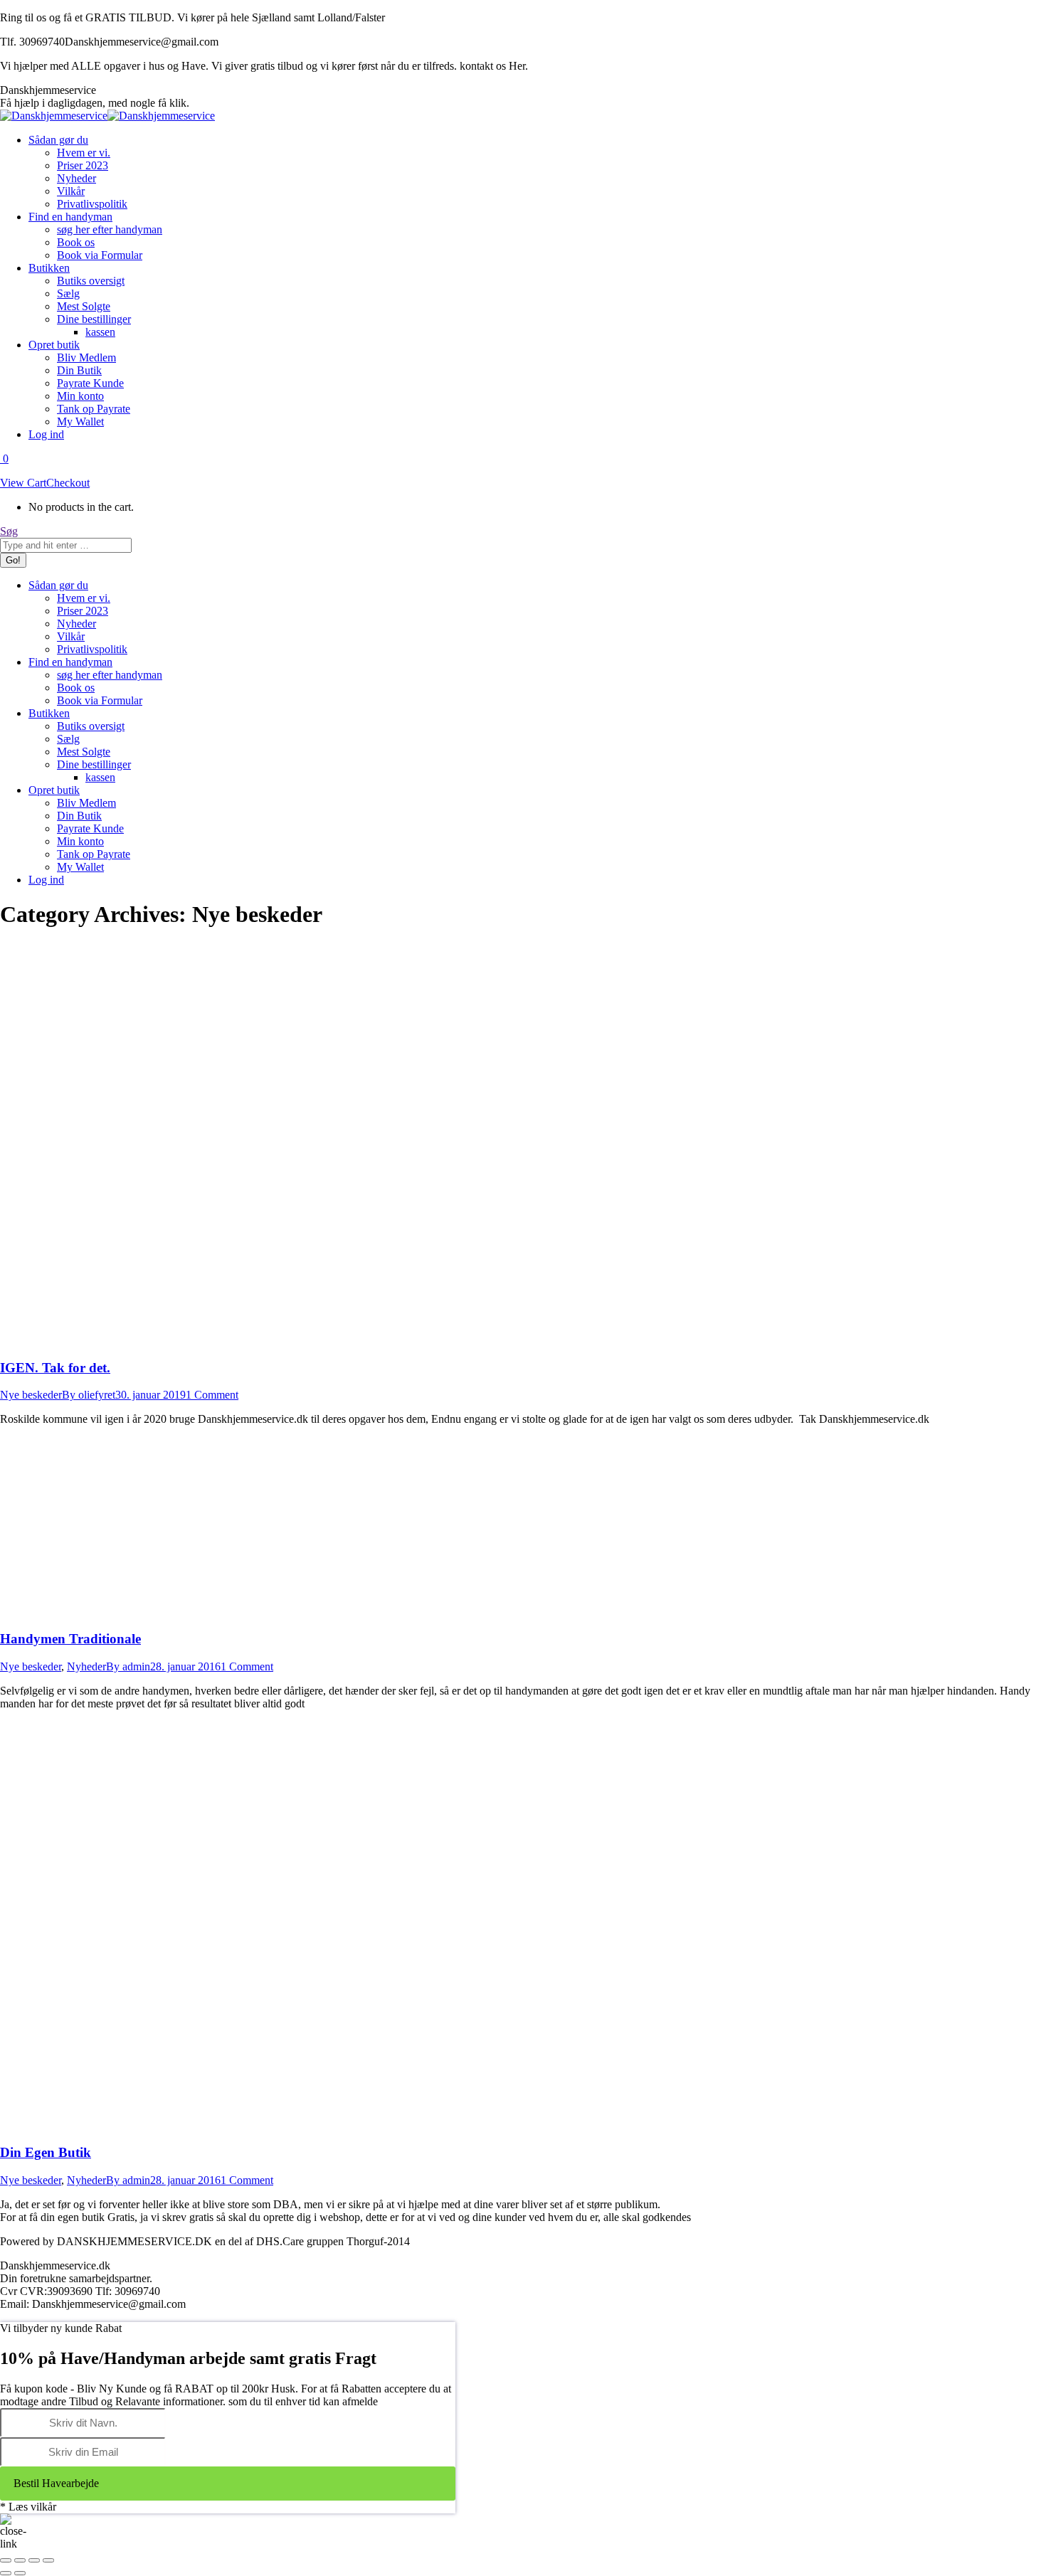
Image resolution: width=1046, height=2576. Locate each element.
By (89, 1395)
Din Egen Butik (46, 2152)
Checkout (68, 483)
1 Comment (212, 1395)
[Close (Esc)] (6, 2560)
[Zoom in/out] (48, 2560)
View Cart (23, 483)
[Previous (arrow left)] (6, 2573)
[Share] (20, 2560)
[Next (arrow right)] (20, 2573)
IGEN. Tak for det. (55, 1368)
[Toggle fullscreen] (34, 2560)
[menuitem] (58, 140)
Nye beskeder (31, 1395)
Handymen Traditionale (70, 1639)
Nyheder (86, 1666)
